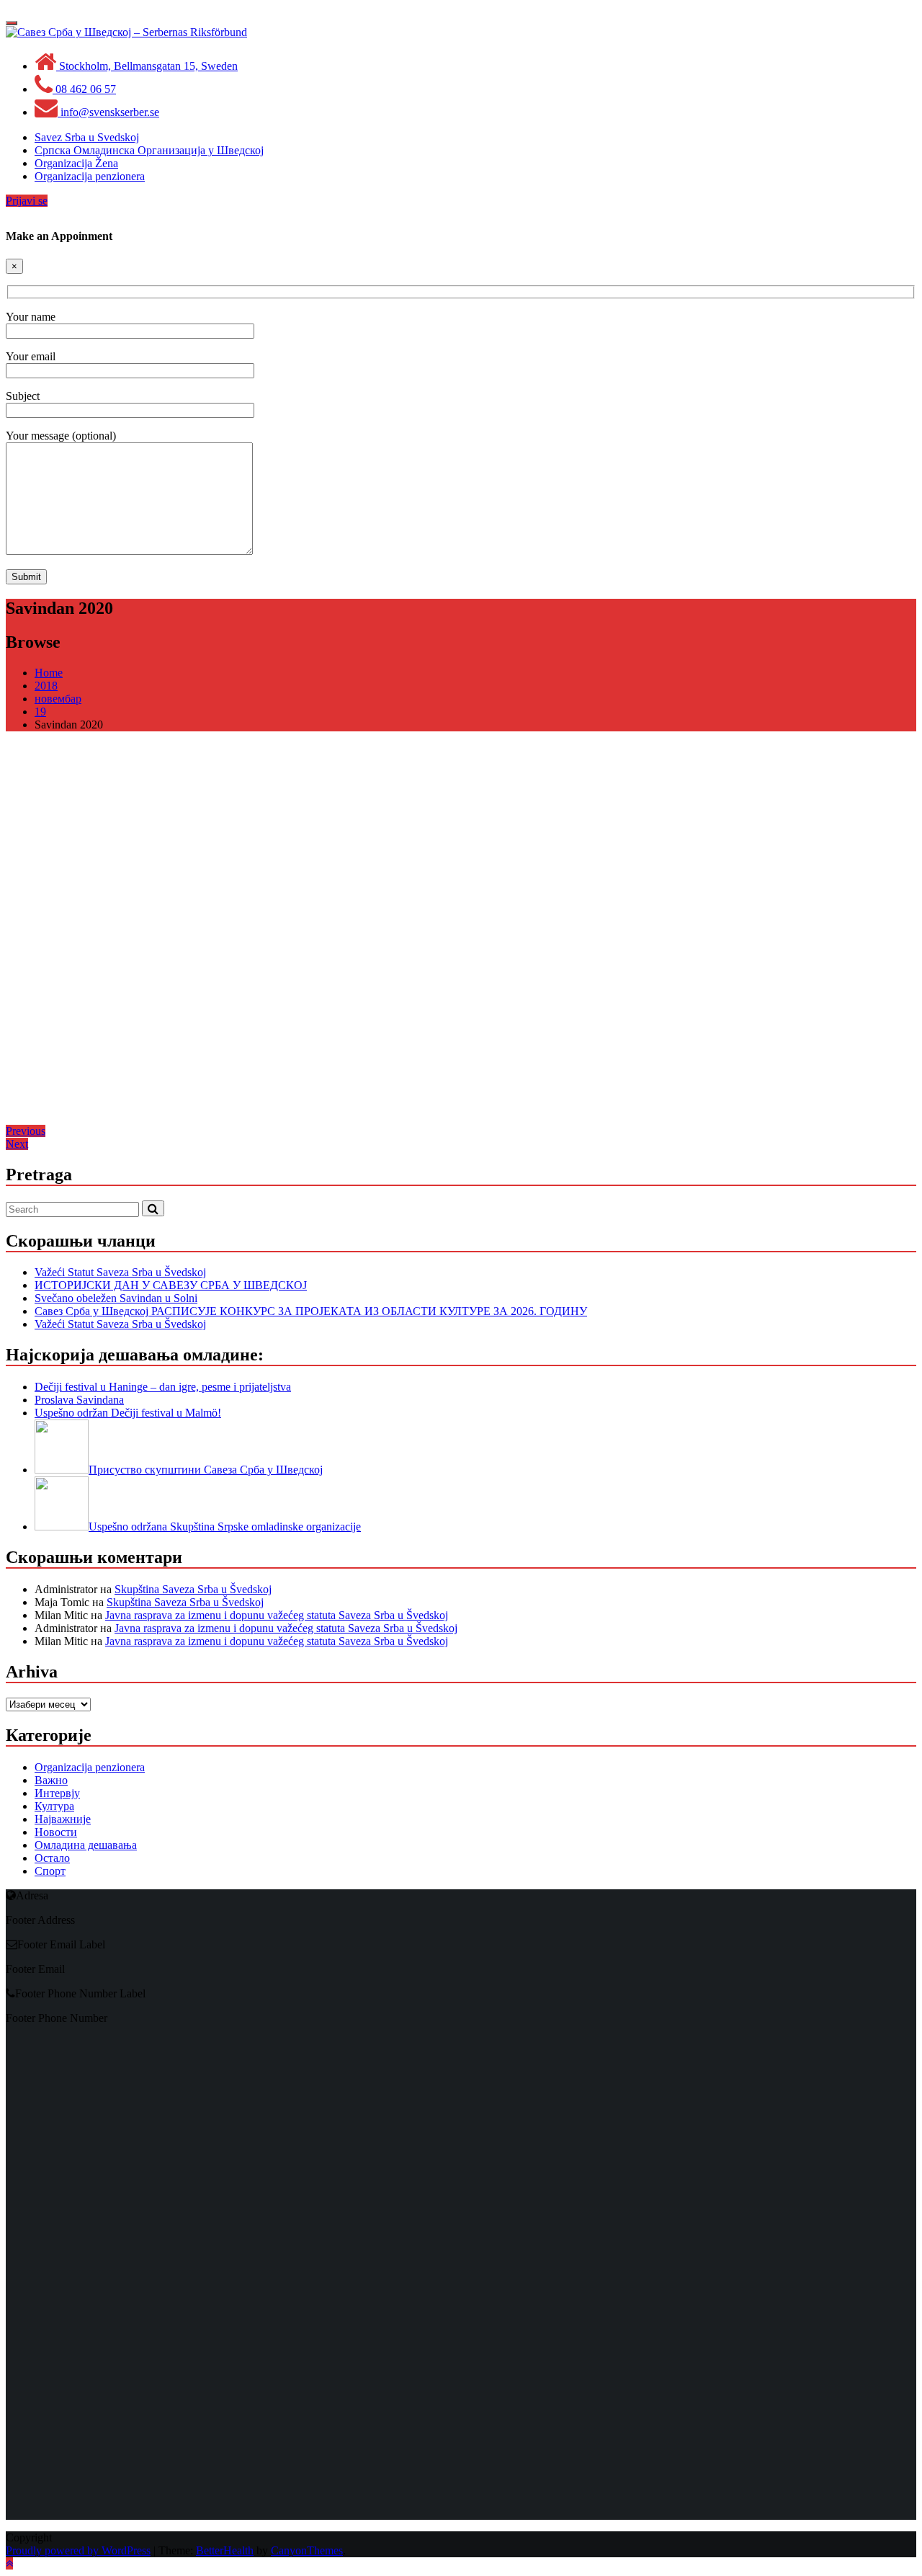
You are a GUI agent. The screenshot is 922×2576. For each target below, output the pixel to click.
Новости (56, 1832)
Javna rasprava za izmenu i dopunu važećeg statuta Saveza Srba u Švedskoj (277, 1615)
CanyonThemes (307, 2550)
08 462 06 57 (84, 89)
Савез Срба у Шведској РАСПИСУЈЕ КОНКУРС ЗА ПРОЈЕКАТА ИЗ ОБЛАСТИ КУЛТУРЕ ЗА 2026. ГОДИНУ (311, 1311)
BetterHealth (225, 2550)
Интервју (57, 1793)
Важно (51, 1780)
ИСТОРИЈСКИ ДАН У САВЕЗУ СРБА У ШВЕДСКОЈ (171, 1285)
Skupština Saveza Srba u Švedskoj (193, 1589)
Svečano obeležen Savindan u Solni (116, 1298)
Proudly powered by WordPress (78, 2550)
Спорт (50, 1871)
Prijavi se (27, 201)
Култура (54, 1806)
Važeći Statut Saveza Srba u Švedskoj (120, 1272)
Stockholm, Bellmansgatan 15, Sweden (147, 66)
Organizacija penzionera (90, 1767)
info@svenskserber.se (108, 112)
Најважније (63, 1819)
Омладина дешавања (86, 1845)
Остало (52, 1858)
